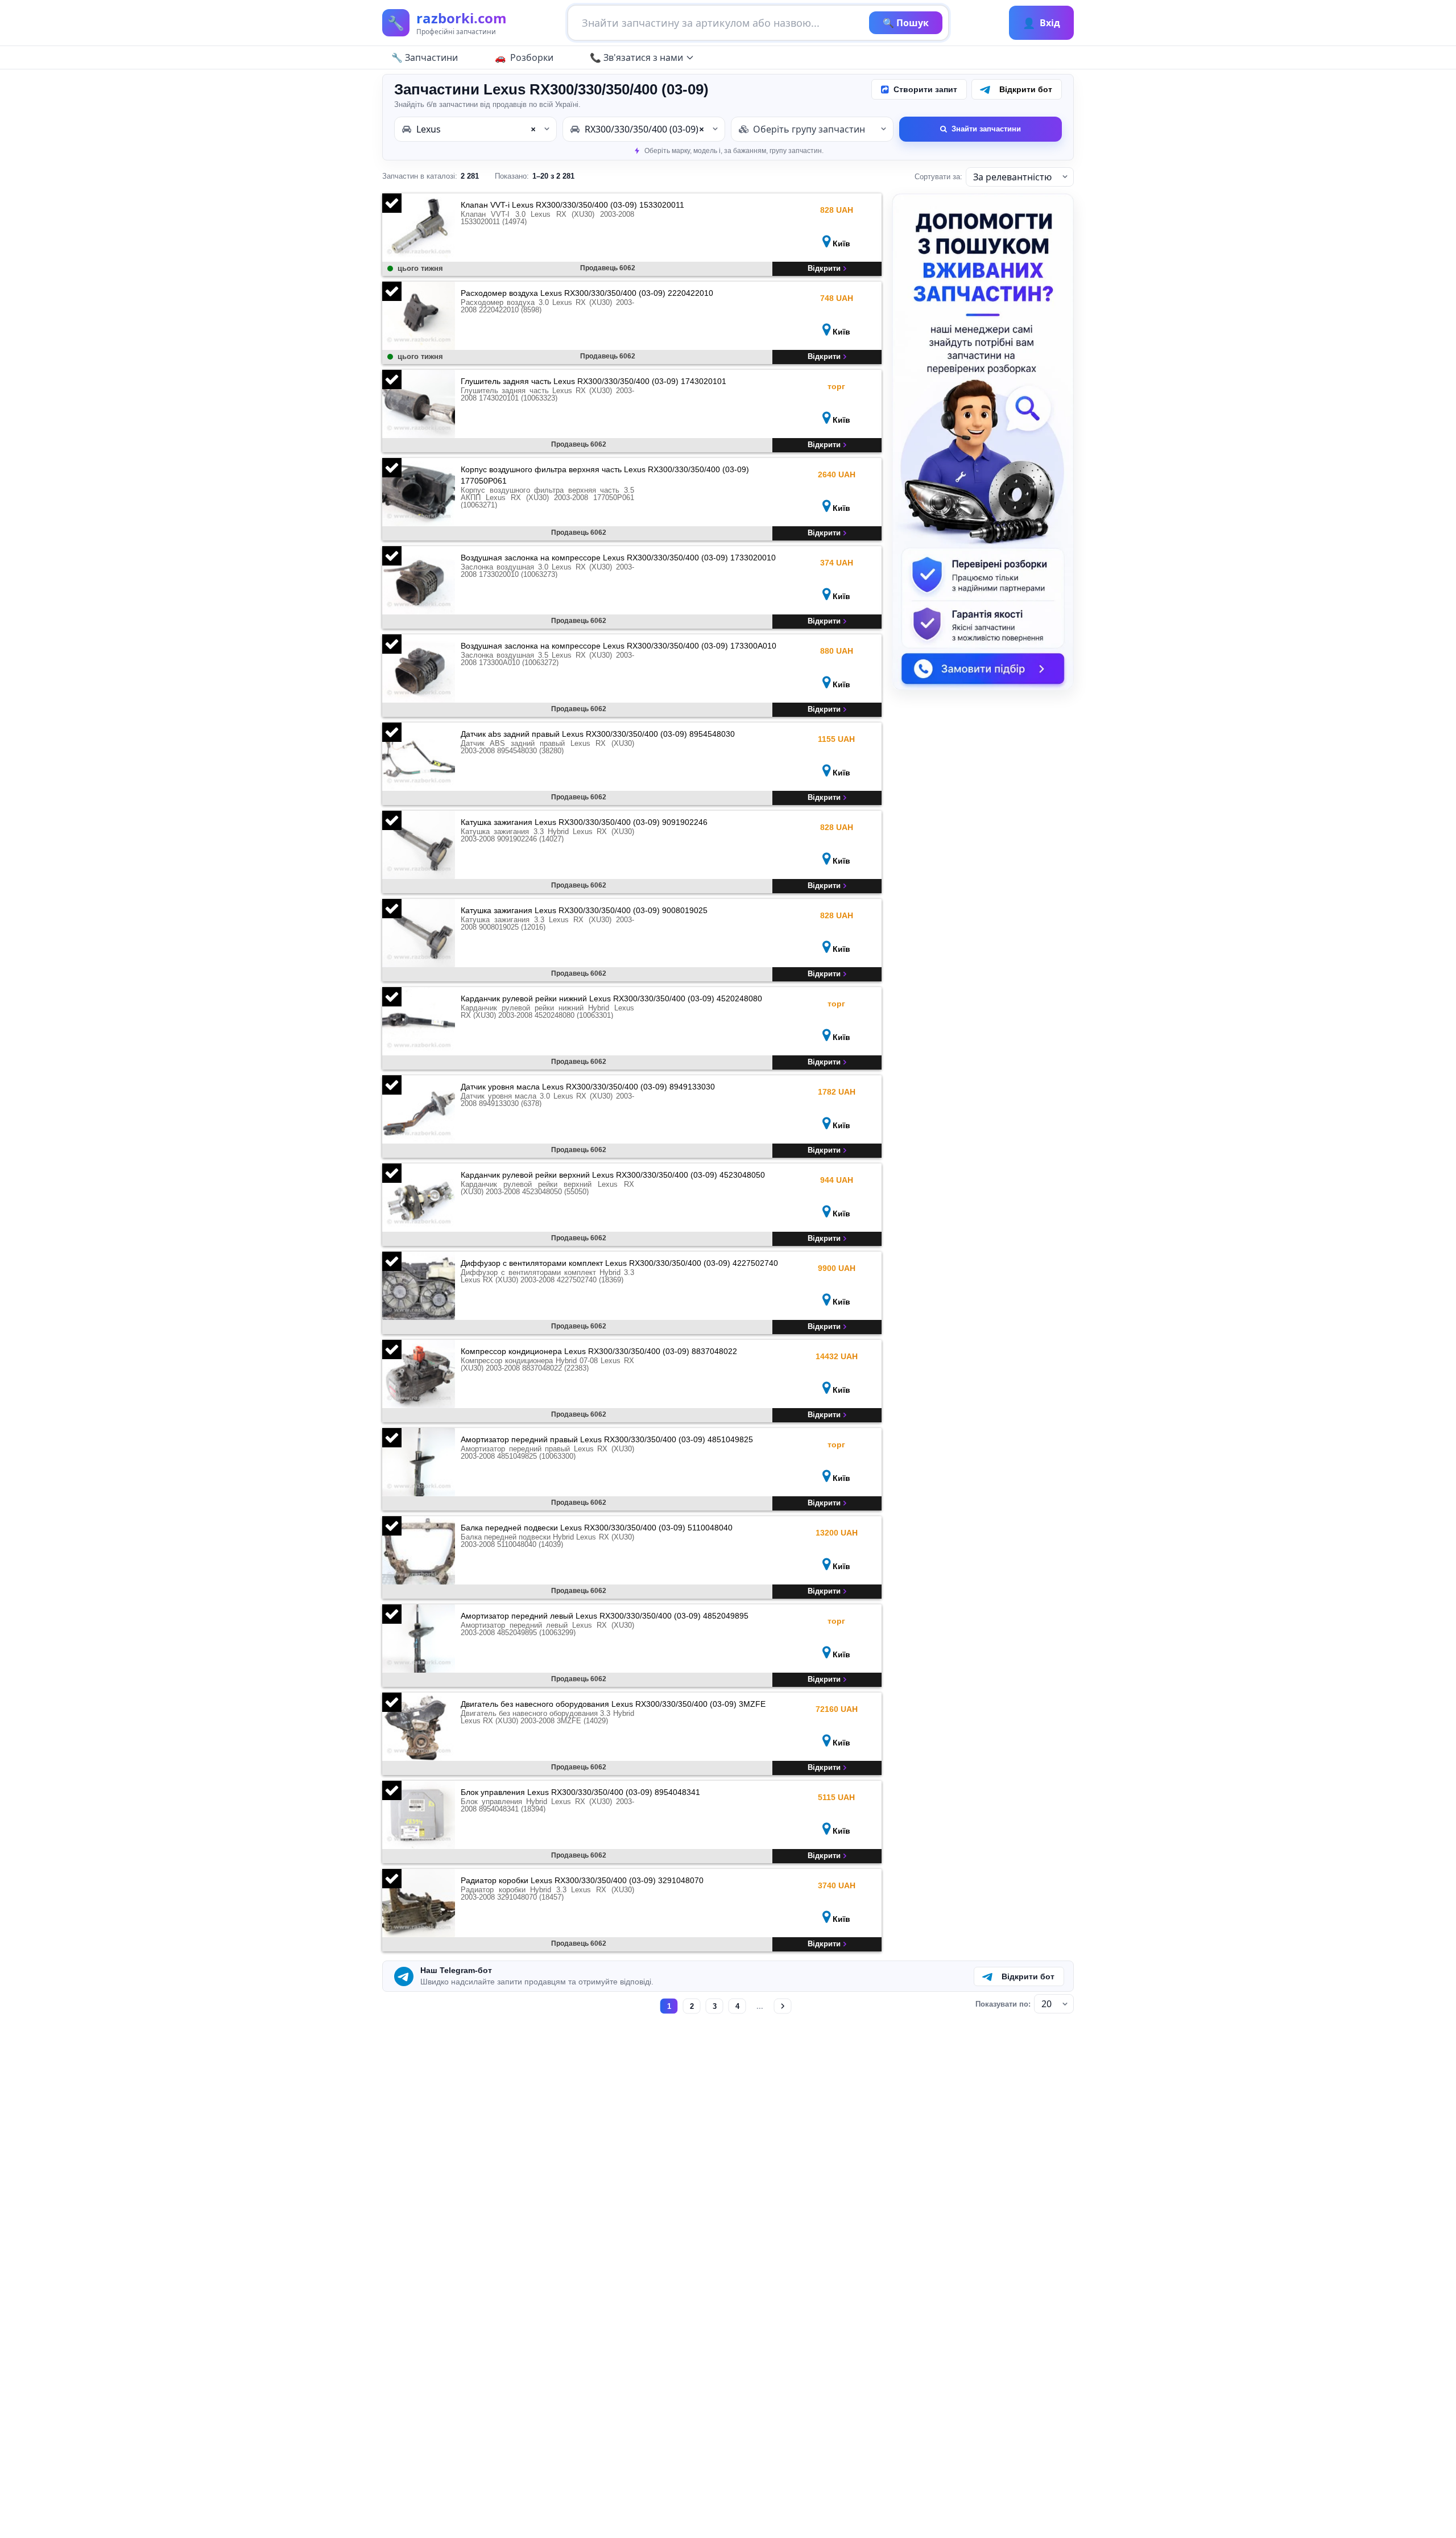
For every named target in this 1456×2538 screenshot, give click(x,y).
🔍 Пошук (906, 23)
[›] (783, 2006)
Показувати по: (1003, 2004)
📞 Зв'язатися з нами (636, 57)
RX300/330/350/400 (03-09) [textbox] (644, 129)
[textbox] (812, 129)
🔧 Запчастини (425, 57)
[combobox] (475, 129)
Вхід (1041, 23)
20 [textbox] (1046, 2004)
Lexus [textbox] (476, 129)
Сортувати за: (938, 177)
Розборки (532, 57)
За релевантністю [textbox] (1012, 177)
